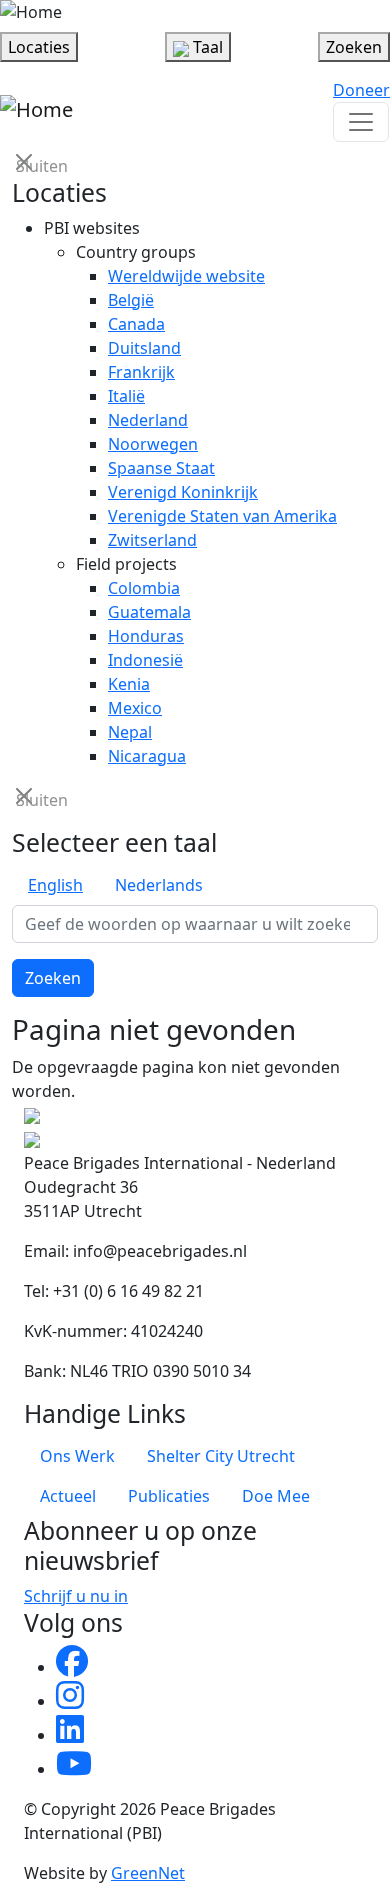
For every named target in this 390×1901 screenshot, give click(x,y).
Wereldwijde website (186, 276)
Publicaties (169, 1496)
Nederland (148, 420)
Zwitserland (152, 540)
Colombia (144, 588)
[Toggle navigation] (361, 122)
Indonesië (145, 660)
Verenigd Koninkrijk (183, 492)
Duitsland (144, 348)
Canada (136, 324)
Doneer (361, 90)
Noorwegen (153, 444)
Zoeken (53, 978)
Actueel (68, 1496)
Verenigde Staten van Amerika (222, 516)
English (55, 885)
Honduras (146, 636)
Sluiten (26, 164)
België (131, 300)
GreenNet (148, 1873)
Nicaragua (147, 756)
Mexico (135, 708)
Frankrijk (141, 372)
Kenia (129, 684)
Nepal (130, 732)
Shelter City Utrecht (221, 1456)
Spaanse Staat (161, 468)
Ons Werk (77, 1456)
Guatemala (149, 612)
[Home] (31, 12)
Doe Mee (276, 1496)
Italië (126, 396)
